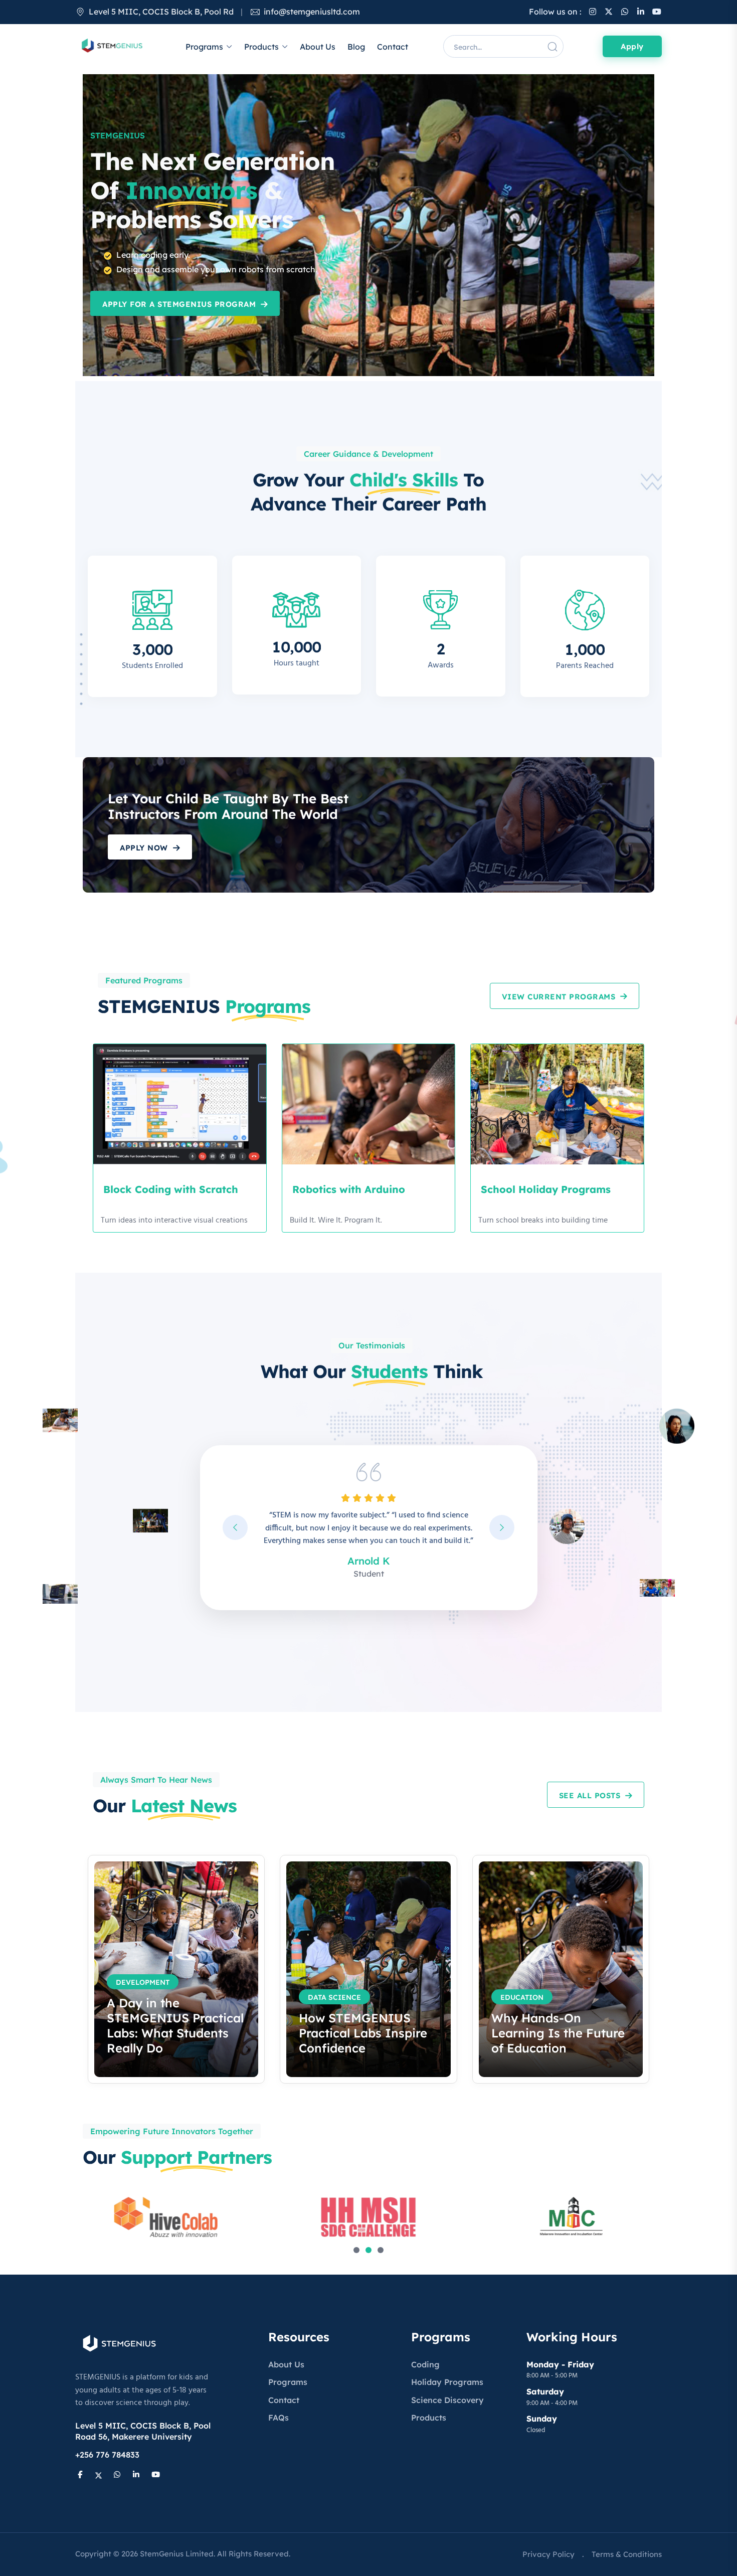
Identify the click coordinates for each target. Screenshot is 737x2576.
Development (143, 1982)
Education (522, 1997)
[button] (356, 2250)
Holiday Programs (447, 2382)
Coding (425, 2364)
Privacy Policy (548, 2554)
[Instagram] (593, 12)
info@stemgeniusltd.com (312, 12)
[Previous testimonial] (235, 1527)
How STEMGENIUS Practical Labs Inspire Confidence (363, 2033)
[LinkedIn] (641, 12)
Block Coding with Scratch (171, 1189)
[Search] (552, 47)
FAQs (279, 2418)
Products (261, 47)
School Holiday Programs (546, 1189)
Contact (393, 47)
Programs (204, 47)
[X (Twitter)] (609, 12)
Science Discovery (447, 2400)
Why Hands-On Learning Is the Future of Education (558, 2033)
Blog (356, 47)
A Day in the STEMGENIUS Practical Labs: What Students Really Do (175, 2025)
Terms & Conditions (627, 2554)
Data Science (334, 1997)
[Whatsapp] (625, 12)
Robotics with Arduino (349, 1189)
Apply (632, 46)
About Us (318, 47)
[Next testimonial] (502, 1527)
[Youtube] (657, 12)
